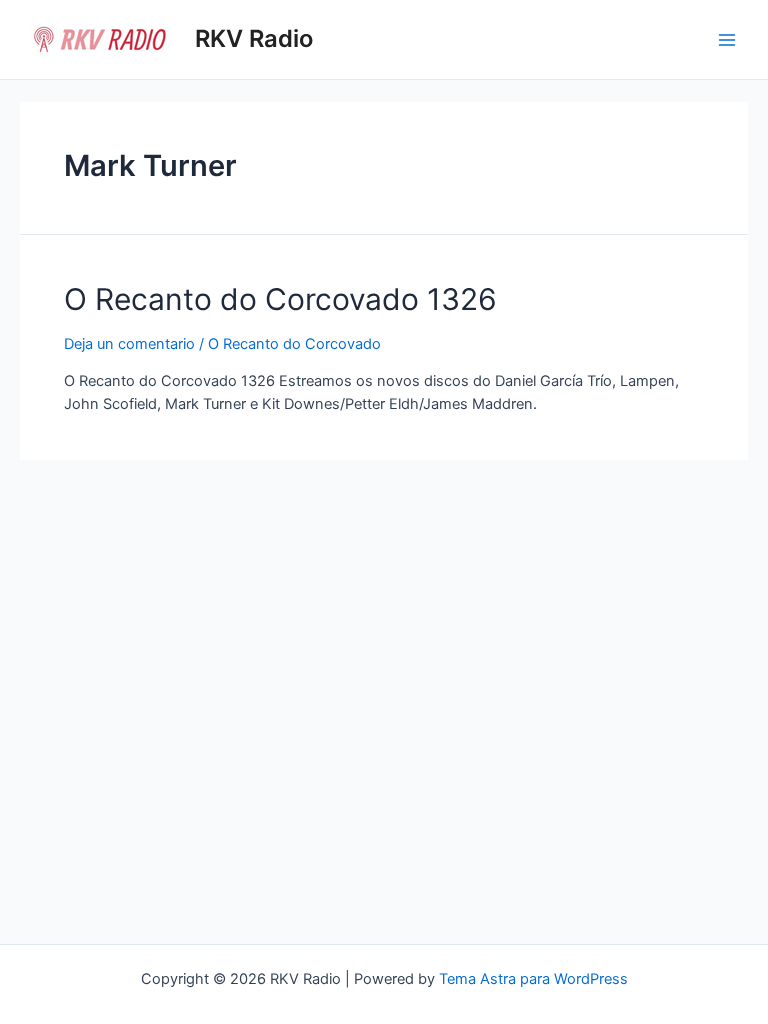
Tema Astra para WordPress (533, 979)
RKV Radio (254, 38)
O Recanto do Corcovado (294, 344)
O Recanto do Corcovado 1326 (280, 299)
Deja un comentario (129, 344)
